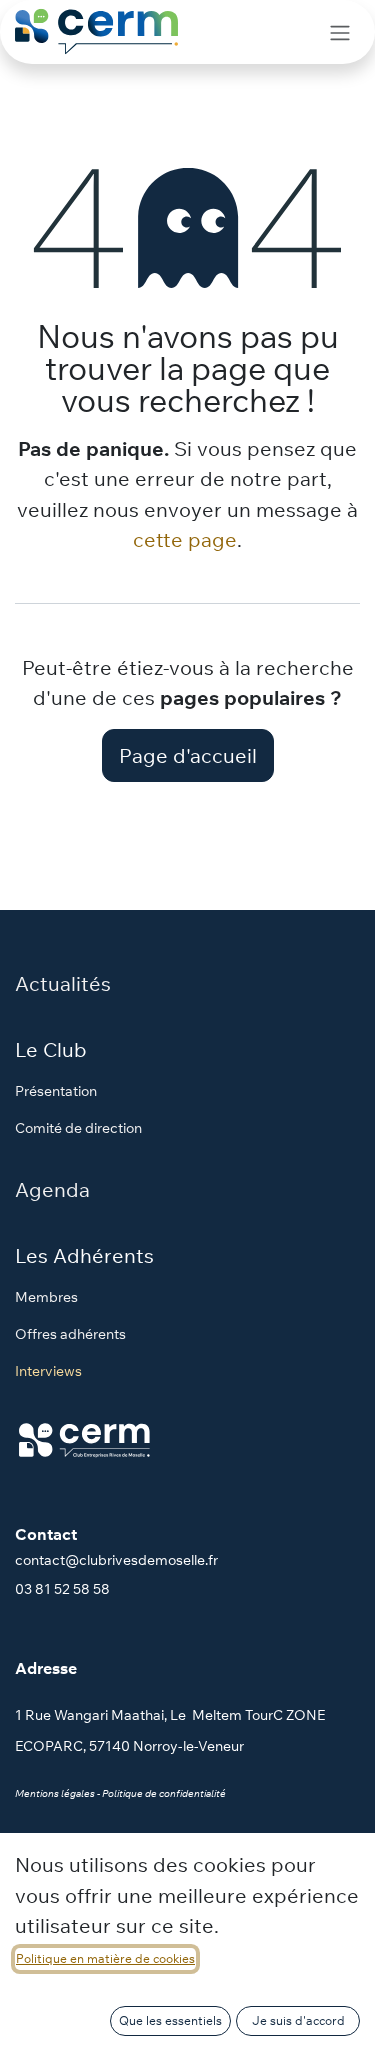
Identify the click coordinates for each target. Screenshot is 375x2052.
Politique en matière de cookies (105, 1958)
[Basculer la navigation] (340, 32)
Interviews (48, 1371)
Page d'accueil (188, 755)
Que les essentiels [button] (170, 2020)
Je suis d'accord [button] (298, 2020)
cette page (185, 539)
